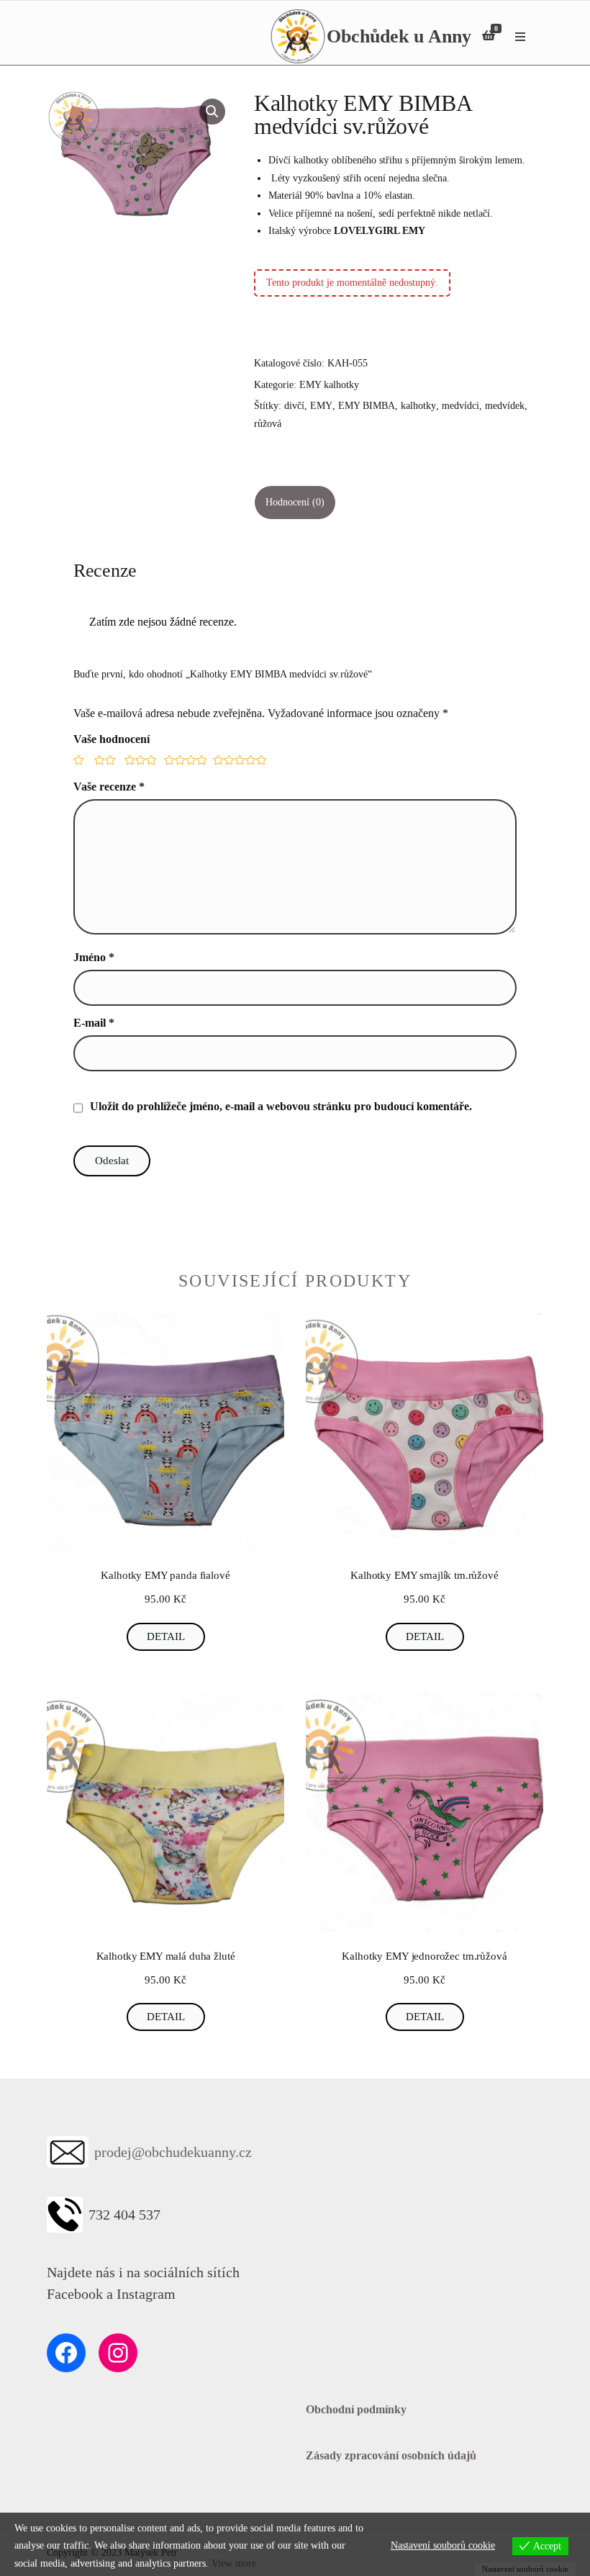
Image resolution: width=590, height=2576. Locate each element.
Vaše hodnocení (112, 739)
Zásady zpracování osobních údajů (391, 2455)
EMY (321, 406)
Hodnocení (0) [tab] (295, 502)
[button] (212, 112)
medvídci (460, 406)
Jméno (94, 957)
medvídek (505, 406)
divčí (294, 406)
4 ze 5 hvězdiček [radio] (183, 760)
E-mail (94, 1023)
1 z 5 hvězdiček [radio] (78, 760)
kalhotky (418, 406)
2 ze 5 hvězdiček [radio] (104, 760)
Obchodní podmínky (356, 2409)
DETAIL (166, 1636)
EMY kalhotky (329, 385)
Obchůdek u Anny (399, 36)
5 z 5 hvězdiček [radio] (236, 760)
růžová (268, 424)
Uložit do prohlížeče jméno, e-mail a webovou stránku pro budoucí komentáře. (281, 1106)
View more (234, 2563)
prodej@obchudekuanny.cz (173, 2152)
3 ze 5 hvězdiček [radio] (139, 760)
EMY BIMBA (367, 406)
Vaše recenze (109, 787)
